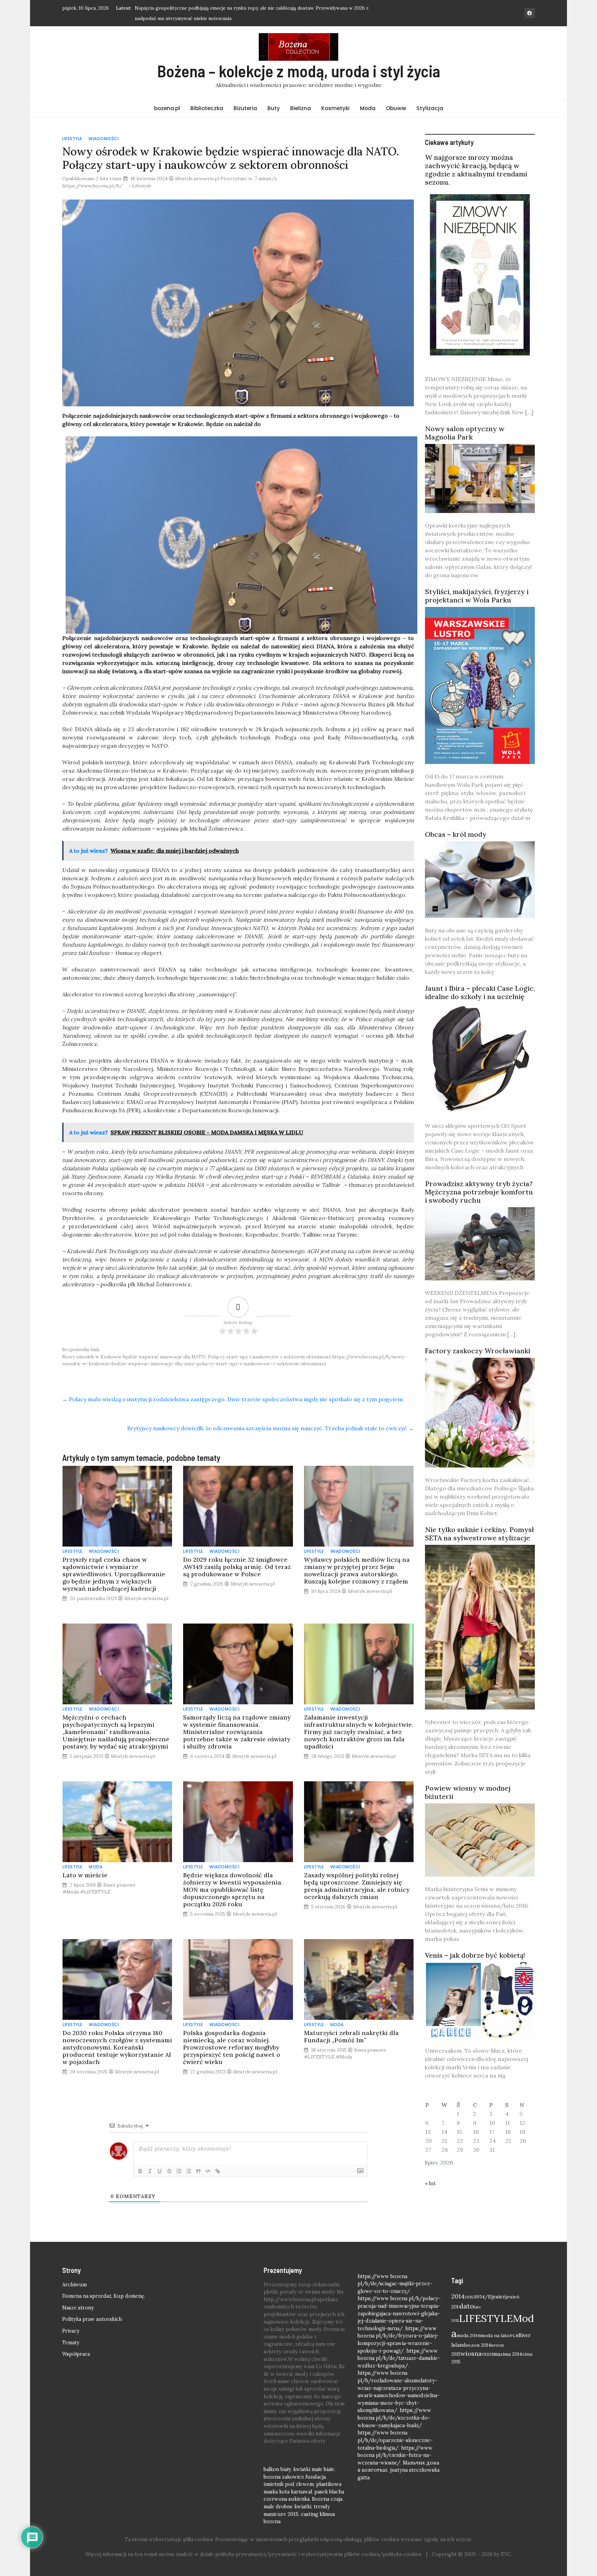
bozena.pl (167, 107)
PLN (514, 2335)
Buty (274, 107)
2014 (458, 2295)
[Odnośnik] (218, 2170)
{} (227, 2170)
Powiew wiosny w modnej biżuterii (468, 1791)
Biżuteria (245, 107)
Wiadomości (103, 138)
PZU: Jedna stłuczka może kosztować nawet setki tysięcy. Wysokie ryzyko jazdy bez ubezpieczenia (244, 8)
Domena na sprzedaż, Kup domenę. (104, 2295)
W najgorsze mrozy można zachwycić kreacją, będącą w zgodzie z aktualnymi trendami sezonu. (476, 169)
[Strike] (169, 2170)
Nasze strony (78, 2307)
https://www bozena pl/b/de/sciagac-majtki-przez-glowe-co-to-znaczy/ (395, 2283)
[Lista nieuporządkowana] (189, 2170)
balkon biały (277, 2468)
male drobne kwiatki (287, 2506)
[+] (236, 2170)
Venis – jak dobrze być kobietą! (475, 1954)
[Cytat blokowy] (198, 2170)
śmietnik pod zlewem (289, 2483)
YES (485, 2353)
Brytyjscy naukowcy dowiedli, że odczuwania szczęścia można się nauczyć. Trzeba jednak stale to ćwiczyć (271, 1427)
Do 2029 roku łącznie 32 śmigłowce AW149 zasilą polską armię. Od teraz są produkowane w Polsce (237, 1566)
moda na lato (495, 2334)
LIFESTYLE (486, 2317)
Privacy (71, 2330)
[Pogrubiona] (140, 2170)
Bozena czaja (327, 2498)
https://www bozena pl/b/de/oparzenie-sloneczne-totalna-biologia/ (395, 2439)
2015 (469, 2296)
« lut (430, 2182)
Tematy (71, 2342)
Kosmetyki (335, 107)
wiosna (471, 2352)
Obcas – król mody (456, 833)
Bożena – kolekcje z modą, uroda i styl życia (299, 70)
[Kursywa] (150, 2170)
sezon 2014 (478, 2344)
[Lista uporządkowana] (179, 2170)
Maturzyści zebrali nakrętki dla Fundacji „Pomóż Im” (351, 2035)
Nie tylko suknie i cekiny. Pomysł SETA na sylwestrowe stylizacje (479, 1533)
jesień (499, 2296)
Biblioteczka (207, 107)
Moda (368, 107)
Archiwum (74, 2284)
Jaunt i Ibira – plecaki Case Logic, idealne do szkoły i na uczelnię (480, 991)
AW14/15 (483, 2296)
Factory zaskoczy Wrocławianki (478, 1350)
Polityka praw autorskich (92, 2318)
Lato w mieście (85, 1874)
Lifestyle (72, 138)
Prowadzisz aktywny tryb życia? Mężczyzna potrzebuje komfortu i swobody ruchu (479, 1191)
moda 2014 (468, 2334)
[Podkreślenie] (160, 2170)
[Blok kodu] (208, 2170)
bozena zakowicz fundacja (295, 2476)
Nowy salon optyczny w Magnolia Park (465, 432)
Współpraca (76, 2353)
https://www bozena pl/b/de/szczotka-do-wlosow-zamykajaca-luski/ (394, 2417)
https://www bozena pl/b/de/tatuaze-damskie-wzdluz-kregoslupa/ (399, 2357)
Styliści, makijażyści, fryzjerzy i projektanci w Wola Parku (477, 595)
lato (468, 2305)
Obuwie (396, 107)
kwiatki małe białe (314, 2468)
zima (495, 2353)
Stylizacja (430, 107)
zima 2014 (511, 2353)
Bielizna (301, 107)
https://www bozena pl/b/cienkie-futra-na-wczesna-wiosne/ (395, 2454)
